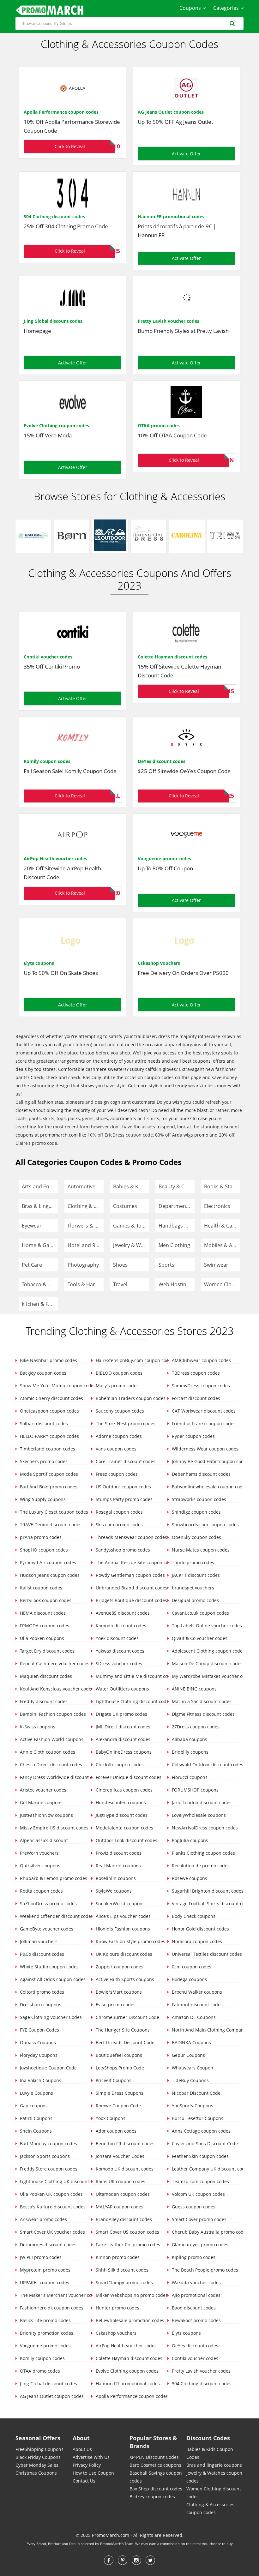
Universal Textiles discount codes (205, 1954)
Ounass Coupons (37, 2042)
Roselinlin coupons (115, 1878)
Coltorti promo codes (41, 1992)
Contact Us (84, 2481)
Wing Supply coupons (42, 1499)
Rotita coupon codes (41, 1891)
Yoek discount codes (117, 1638)
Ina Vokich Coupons (40, 2080)
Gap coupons (33, 2106)
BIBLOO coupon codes (118, 1373)
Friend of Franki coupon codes (203, 1423)
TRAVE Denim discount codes (50, 1525)
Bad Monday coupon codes (48, 2144)
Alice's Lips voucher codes (123, 1916)
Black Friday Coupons (38, 2457)
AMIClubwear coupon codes (201, 1360)
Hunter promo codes (117, 2308)
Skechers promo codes (43, 1461)
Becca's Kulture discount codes (52, 2207)
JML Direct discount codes (122, 1727)
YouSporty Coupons (192, 2106)
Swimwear (216, 1265)
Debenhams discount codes (201, 1474)
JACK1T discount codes (195, 1575)
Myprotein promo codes (45, 2270)
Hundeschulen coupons (120, 1802)
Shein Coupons (35, 2131)
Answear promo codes (43, 2219)
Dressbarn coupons (40, 2005)
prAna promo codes (40, 1537)
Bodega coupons (189, 1979)
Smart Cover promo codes (199, 2219)
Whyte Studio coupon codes (49, 1967)
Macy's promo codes (117, 1386)
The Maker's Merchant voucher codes (53, 2295)
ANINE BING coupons (194, 1689)
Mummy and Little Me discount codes (128, 1676)
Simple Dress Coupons (119, 2093)
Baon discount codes (193, 2308)
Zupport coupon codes (119, 1967)
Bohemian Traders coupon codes (128, 1398)
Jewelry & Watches (131, 1245)
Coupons (190, 8)
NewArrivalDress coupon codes (204, 1828)
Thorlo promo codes (192, 1562)
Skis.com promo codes (119, 1525)
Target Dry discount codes (47, 1651)
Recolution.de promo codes (200, 1866)
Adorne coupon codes (118, 1436)
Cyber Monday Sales (37, 2465)
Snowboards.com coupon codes (205, 1525)
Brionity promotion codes (46, 2333)
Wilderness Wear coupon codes (205, 1449)
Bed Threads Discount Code (124, 2042)
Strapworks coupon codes (198, 1499)
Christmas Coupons (36, 2473)
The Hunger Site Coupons (122, 2030)
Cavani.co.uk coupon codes (200, 1613)
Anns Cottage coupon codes (201, 2131)
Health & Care (221, 1226)
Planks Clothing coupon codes (203, 1853)
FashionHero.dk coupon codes (51, 2308)
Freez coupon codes (116, 1474)
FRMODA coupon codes (44, 1626)
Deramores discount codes (48, 2245)
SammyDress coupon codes (200, 1386)
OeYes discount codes (162, 761)
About (81, 2438)
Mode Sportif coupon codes (48, 1474)
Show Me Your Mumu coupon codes (53, 1386)
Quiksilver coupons (39, 1866)
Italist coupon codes (40, 1588)
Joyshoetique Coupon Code (48, 2068)
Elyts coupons (39, 963)
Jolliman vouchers (38, 1941)
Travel (120, 1284)
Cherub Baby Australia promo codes (205, 2232)
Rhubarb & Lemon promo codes (53, 1878)
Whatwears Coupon (192, 2068)
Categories (226, 8)
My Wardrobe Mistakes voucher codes (205, 1676)
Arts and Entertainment (40, 1186)
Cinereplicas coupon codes (123, 1790)
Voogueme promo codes (164, 859)
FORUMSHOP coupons (195, 1790)
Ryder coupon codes (193, 1436)
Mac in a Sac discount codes (201, 1701)
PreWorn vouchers (39, 1853)
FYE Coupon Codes (39, 2030)
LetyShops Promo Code (119, 2068)
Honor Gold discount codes (200, 1929)
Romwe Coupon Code (118, 2106)
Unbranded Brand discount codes (128, 1588)
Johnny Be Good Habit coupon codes (205, 1461)
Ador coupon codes (115, 2131)
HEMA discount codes (42, 1613)
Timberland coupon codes (47, 1449)
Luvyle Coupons (36, 2093)
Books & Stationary (222, 1186)
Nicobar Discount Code (196, 2093)
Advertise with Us (91, 2457)
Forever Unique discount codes (128, 1777)
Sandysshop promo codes (122, 1550)
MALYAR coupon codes (119, 2207)
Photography (83, 1265)
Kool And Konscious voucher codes (53, 1689)
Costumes (125, 1206)
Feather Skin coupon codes (200, 2156)
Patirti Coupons (36, 2118)
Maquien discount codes (45, 1676)
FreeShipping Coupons (39, 2449)
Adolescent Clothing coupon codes (205, 1651)
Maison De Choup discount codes (205, 1663)
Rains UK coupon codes (120, 2181)
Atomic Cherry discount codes (51, 1398)
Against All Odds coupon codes (52, 1979)
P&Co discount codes (41, 1954)
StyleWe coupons (113, 1891)
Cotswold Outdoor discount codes (205, 1765)
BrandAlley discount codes (123, 2219)
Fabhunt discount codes (197, 2005)
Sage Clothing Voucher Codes (50, 2017)
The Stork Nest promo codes (125, 1423)
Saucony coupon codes (119, 1411)
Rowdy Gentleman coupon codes (128, 1575)
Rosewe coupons (189, 1878)
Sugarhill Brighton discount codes (205, 1891)
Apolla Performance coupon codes (61, 112)
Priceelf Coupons (113, 2080)
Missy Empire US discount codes (53, 1828)
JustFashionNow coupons (46, 1815)
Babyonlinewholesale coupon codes (205, 1487)
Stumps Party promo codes (123, 1499)
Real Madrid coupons (118, 1866)
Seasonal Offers (38, 2438)
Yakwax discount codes (119, 1651)
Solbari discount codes (43, 1423)
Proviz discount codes (118, 1853)
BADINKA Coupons (191, 2042)
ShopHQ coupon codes (43, 1550)
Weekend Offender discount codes (53, 1916)
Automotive (81, 1186)
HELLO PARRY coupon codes (49, 1436)
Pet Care (32, 1265)
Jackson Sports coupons (44, 2156)
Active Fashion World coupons (51, 1739)
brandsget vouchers (192, 1588)
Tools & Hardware (86, 1284)
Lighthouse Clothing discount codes (128, 1701)
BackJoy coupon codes (42, 1373)
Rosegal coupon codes (119, 1512)
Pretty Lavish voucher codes (169, 321)
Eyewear (32, 1226)
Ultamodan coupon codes (122, 2194)
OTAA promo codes (159, 426)
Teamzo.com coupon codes (200, 2181)
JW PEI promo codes (40, 2257)
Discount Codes (208, 2438)
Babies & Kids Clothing (131, 1186)
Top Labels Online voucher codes (205, 1626)
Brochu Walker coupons (196, 1992)
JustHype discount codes (121, 1815)
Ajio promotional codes (196, 2295)
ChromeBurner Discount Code (127, 2017)
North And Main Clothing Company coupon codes (205, 2030)
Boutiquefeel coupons (118, 2055)
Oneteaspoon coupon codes (49, 1411)
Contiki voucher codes (48, 657)
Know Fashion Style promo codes (128, 1941)
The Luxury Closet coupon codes (53, 1512)
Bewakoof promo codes (196, 2320)
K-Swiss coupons (37, 1727)
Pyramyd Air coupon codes (47, 1562)
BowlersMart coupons (118, 1992)
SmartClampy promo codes (124, 2282)
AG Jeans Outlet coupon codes (171, 112)
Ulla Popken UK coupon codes (51, 2194)
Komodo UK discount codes (124, 2169)
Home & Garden (40, 1245)
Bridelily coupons (190, 1752)
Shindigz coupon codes (196, 1512)
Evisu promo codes (115, 2005)
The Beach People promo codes (204, 2270)
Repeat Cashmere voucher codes (53, 1663)
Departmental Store (177, 1206)
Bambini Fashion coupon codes (52, 1714)
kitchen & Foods (40, 1304)
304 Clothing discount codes (54, 216)
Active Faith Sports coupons (124, 1979)
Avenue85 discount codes (122, 1613)
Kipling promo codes (193, 2257)
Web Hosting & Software (177, 1284)
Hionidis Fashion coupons (122, 1929)
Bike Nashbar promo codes (48, 1360)
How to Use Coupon (93, 2473)
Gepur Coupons (188, 2055)
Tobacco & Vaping (40, 1284)
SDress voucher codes (118, 1663)
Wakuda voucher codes (196, 2282)
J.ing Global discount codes (53, 321)
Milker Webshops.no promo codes (128, 2295)
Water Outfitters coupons (122, 1689)
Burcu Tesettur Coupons (197, 2118)
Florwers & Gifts (86, 1226)
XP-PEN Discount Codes (154, 2457)
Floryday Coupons (38, 2055)
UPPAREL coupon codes (44, 2282)
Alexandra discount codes (122, 1739)
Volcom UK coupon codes (198, 2194)
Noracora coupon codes (196, 1941)
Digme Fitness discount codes (203, 1714)
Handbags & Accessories (177, 1226)
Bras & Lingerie (40, 1206)
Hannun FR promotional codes (171, 216)
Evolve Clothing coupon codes (56, 426)
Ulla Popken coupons (41, 1638)
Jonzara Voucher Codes (119, 2156)
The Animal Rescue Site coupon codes (128, 1562)
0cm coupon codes (191, 1967)
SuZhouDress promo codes (48, 1903)
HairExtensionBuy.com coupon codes (128, 1360)
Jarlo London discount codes (201, 1802)
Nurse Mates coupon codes (200, 1550)
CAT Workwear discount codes (203, 1411)
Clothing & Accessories (86, 1206)
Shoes (120, 1265)
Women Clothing (222, 1284)
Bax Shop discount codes (156, 2489)
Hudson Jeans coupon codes (49, 1575)
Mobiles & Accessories (222, 1245)
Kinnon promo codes (117, 2257)
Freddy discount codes (43, 1701)
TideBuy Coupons (190, 2080)
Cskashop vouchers (159, 963)
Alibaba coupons (189, 1739)
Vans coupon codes (115, 1449)
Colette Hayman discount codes (172, 657)
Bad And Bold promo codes (48, 1487)
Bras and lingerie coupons (214, 2465)
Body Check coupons (193, 1916)
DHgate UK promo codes (121, 1714)
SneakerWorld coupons (120, 1903)
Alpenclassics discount (43, 1840)
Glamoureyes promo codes (199, 2245)
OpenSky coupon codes (196, 1537)
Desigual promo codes (195, 1600)
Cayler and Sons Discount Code (204, 2144)
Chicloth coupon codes (119, 1765)
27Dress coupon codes (195, 1727)
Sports (166, 1265)
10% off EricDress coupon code (120, 1135)
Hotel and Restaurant (86, 1245)
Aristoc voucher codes (42, 1790)
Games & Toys (130, 1226)
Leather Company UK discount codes (205, 2169)
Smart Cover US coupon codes (127, 2232)
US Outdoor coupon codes (123, 1487)
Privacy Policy (87, 2465)
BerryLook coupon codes (45, 1600)
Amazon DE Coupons (193, 2017)
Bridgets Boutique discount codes (128, 1600)
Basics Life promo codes (45, 2320)
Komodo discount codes (120, 1626)
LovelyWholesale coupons (198, 1815)
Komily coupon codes (47, 761)
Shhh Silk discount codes (121, 2270)
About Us (82, 2449)
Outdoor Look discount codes (126, 1840)
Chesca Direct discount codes (50, 1765)
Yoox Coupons (110, 2118)
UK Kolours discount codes (123, 1954)
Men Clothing (174, 1245)
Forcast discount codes (195, 1398)
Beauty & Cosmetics (177, 1186)
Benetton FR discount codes (124, 2144)
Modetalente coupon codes (124, 1828)
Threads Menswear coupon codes (128, 1537)
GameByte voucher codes (46, 1929)
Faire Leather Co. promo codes (127, 2245)
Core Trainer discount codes (125, 1461)
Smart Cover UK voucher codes (52, 2232)
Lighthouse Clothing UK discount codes (53, 2181)
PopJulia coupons (189, 1840)
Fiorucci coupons (189, 1777)
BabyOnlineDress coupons (123, 1752)
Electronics (217, 1206)
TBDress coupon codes (195, 1373)
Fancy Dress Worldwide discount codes (53, 1777)
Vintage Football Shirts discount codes (205, 1903)
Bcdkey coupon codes (152, 2497)
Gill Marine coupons (41, 1802)
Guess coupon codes (193, 2207)
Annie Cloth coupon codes (47, 1752)
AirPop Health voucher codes (55, 859)
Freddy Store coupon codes (48, 2169)
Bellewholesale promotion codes (128, 2320)
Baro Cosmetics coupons (155, 2465)
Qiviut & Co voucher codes (199, 1638)
